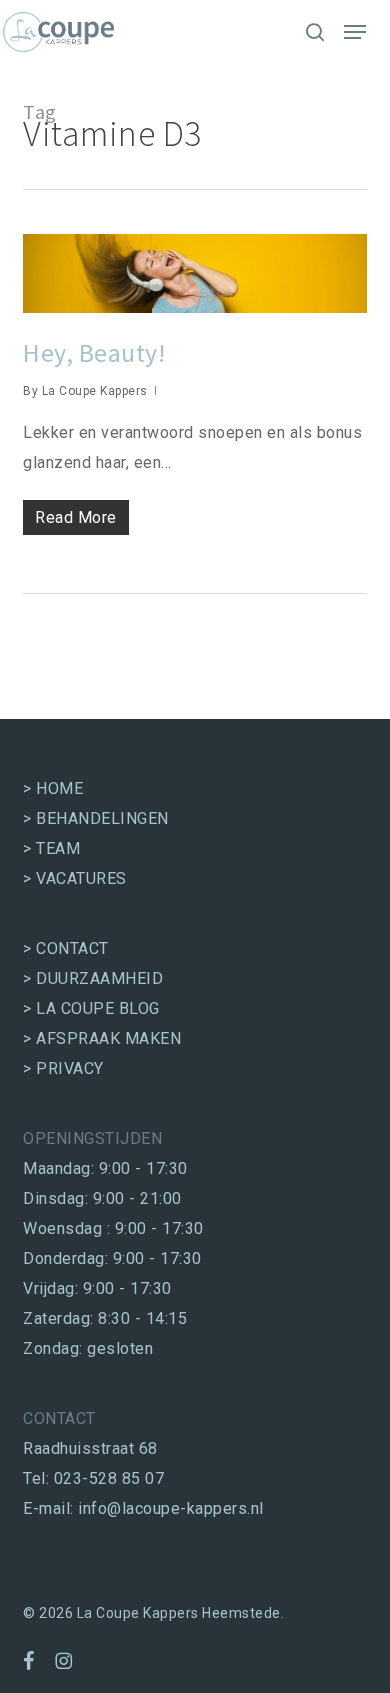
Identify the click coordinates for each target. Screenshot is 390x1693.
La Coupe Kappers (95, 391)
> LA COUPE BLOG (91, 1008)
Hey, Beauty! (94, 352)
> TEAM (51, 848)
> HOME (53, 788)
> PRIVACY (63, 1068)
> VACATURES (75, 878)
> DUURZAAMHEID (93, 978)
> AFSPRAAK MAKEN (102, 1038)
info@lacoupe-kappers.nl (171, 1508)
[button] (355, 32)
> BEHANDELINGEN (96, 818)
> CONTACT (66, 948)
